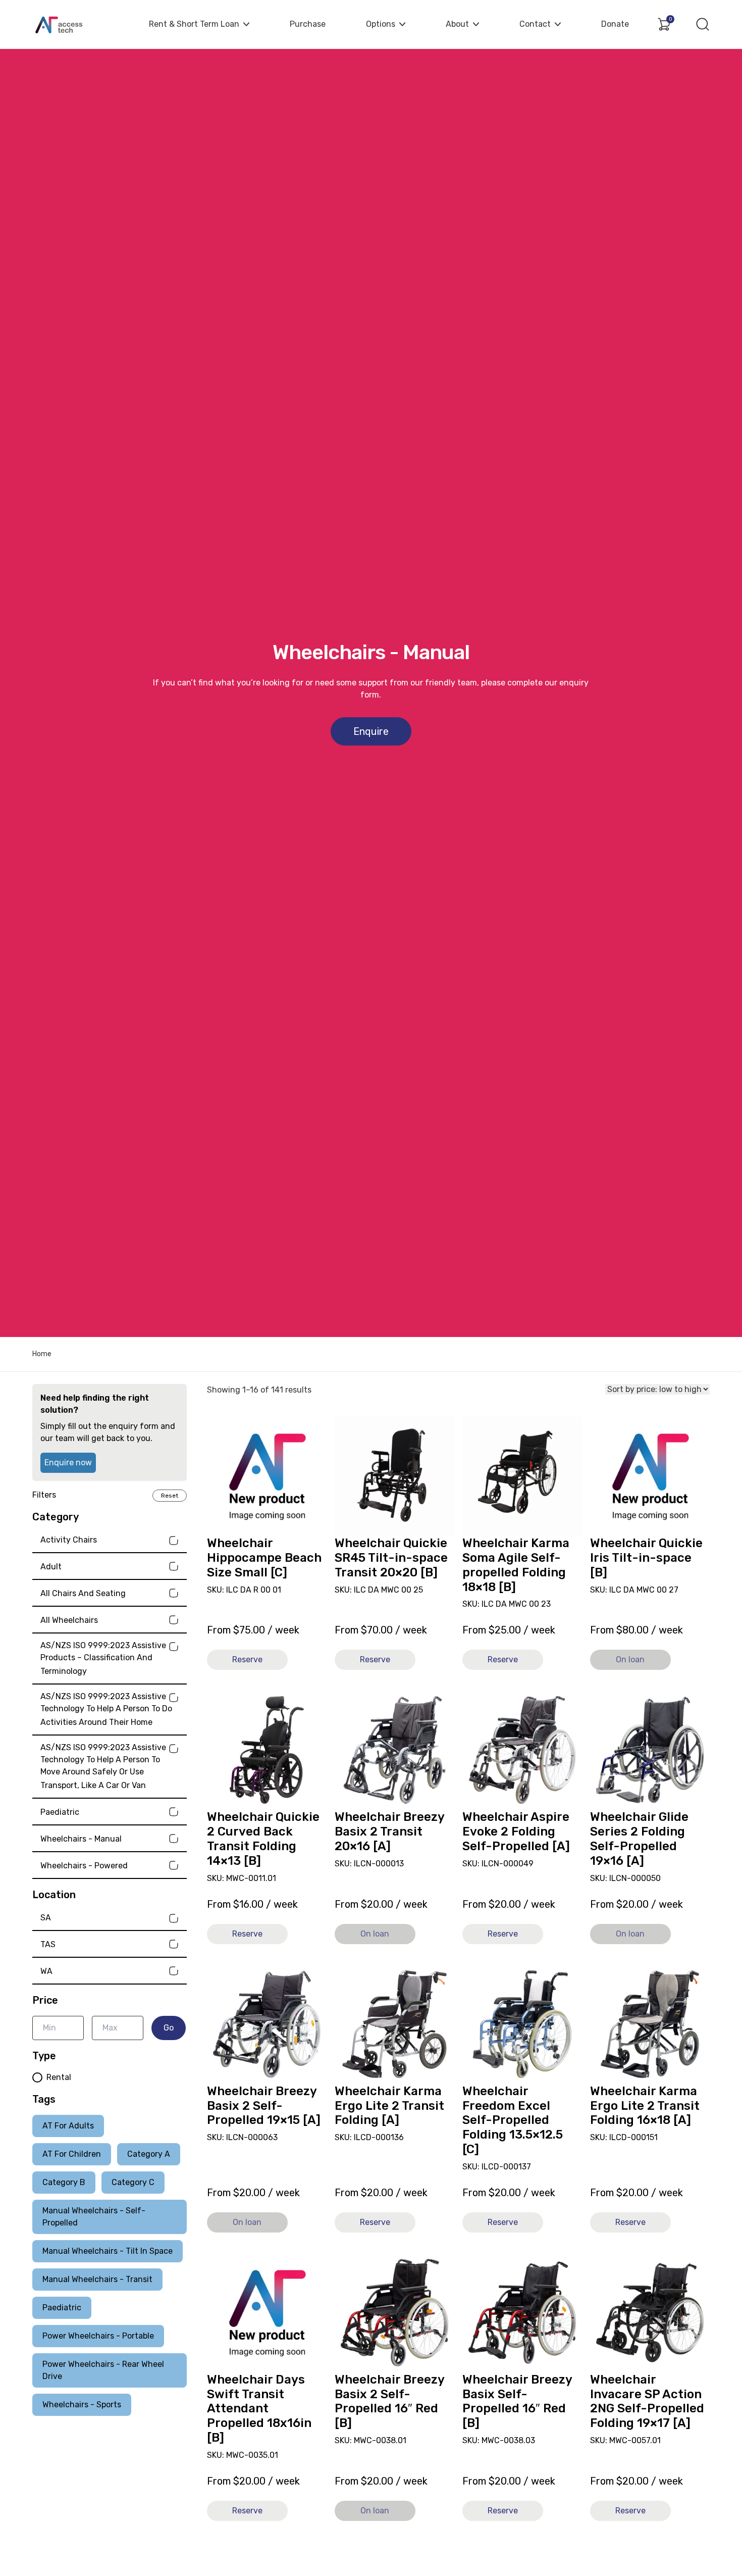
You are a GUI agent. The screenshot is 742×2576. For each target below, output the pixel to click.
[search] (703, 24)
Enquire (371, 731)
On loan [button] (630, 1659)
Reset (170, 1496)
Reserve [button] (247, 1659)
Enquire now (68, 1463)
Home (42, 1354)
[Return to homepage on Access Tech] (65, 24)
